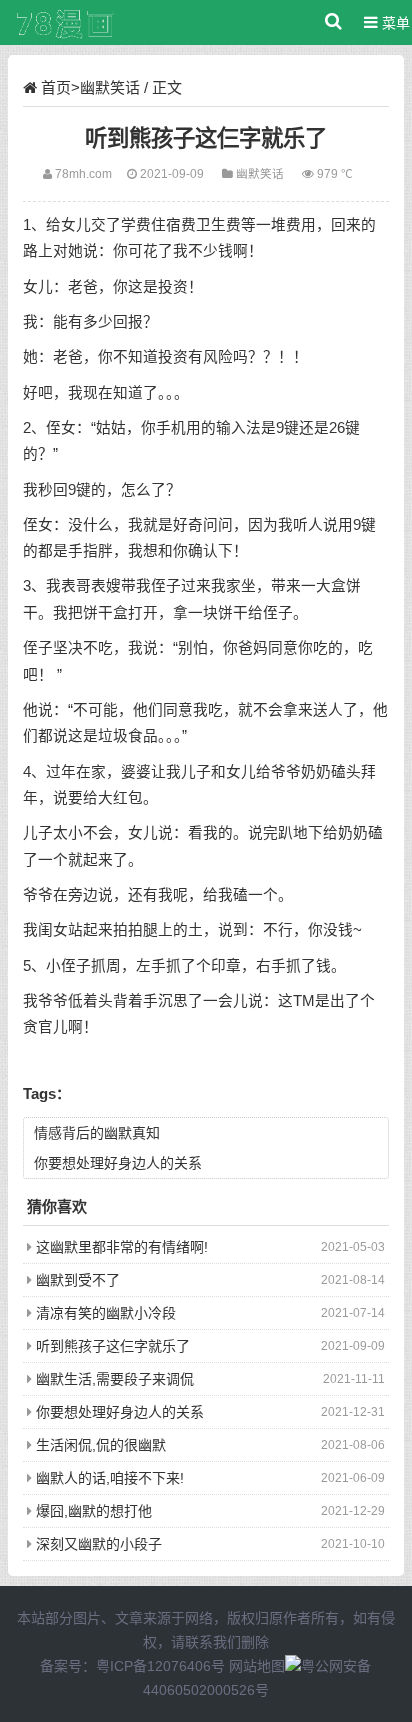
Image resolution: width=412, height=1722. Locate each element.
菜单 (394, 23)
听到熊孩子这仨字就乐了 (113, 1346)
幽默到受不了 (78, 1280)
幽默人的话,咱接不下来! (110, 1478)
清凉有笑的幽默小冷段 (106, 1313)
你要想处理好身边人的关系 (118, 1163)
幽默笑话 (110, 87)
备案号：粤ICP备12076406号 (132, 1666)
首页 (56, 87)
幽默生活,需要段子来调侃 (115, 1379)
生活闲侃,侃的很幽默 (101, 1445)
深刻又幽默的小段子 (99, 1544)
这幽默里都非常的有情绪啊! (122, 1247)
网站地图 (257, 1666)
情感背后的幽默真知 (97, 1133)
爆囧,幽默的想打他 (94, 1511)
